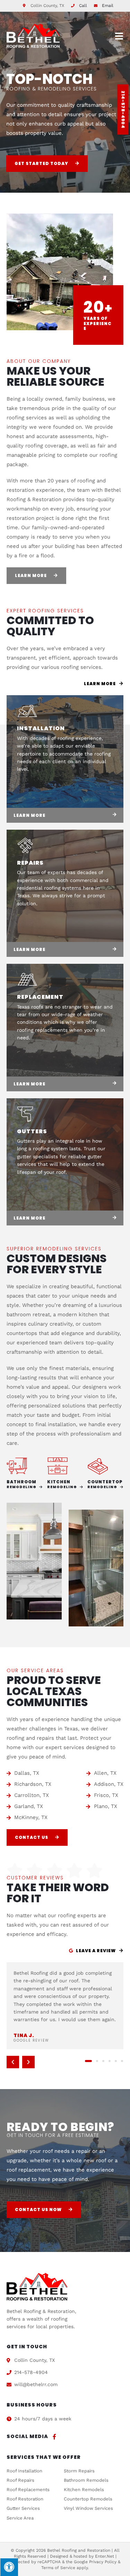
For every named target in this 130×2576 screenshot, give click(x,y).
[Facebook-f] (54, 2437)
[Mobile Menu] (119, 36)
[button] (13, 2062)
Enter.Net (105, 2556)
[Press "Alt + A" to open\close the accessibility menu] (9, 2567)
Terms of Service (58, 2568)
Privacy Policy (103, 2562)
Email (108, 6)
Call (83, 6)
